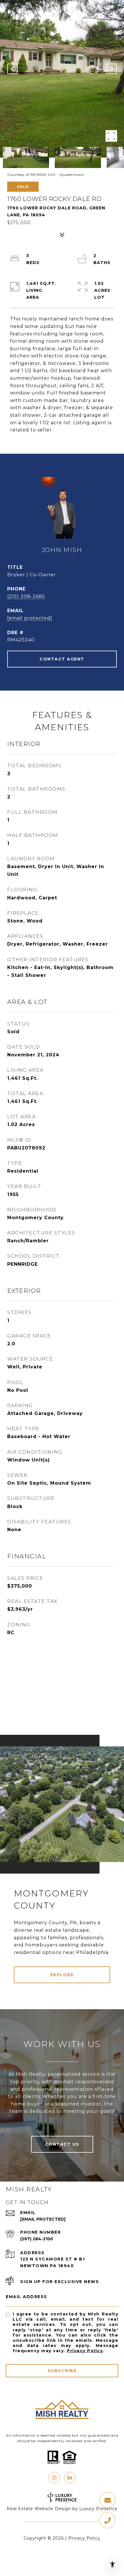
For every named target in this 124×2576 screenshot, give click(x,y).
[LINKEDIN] (70, 2478)
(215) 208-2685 (26, 596)
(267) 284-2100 (37, 2239)
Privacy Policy (85, 2351)
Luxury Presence (98, 2509)
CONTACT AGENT (62, 659)
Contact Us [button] (62, 2144)
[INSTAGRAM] (54, 2478)
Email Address (27, 2297)
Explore (62, 1975)
